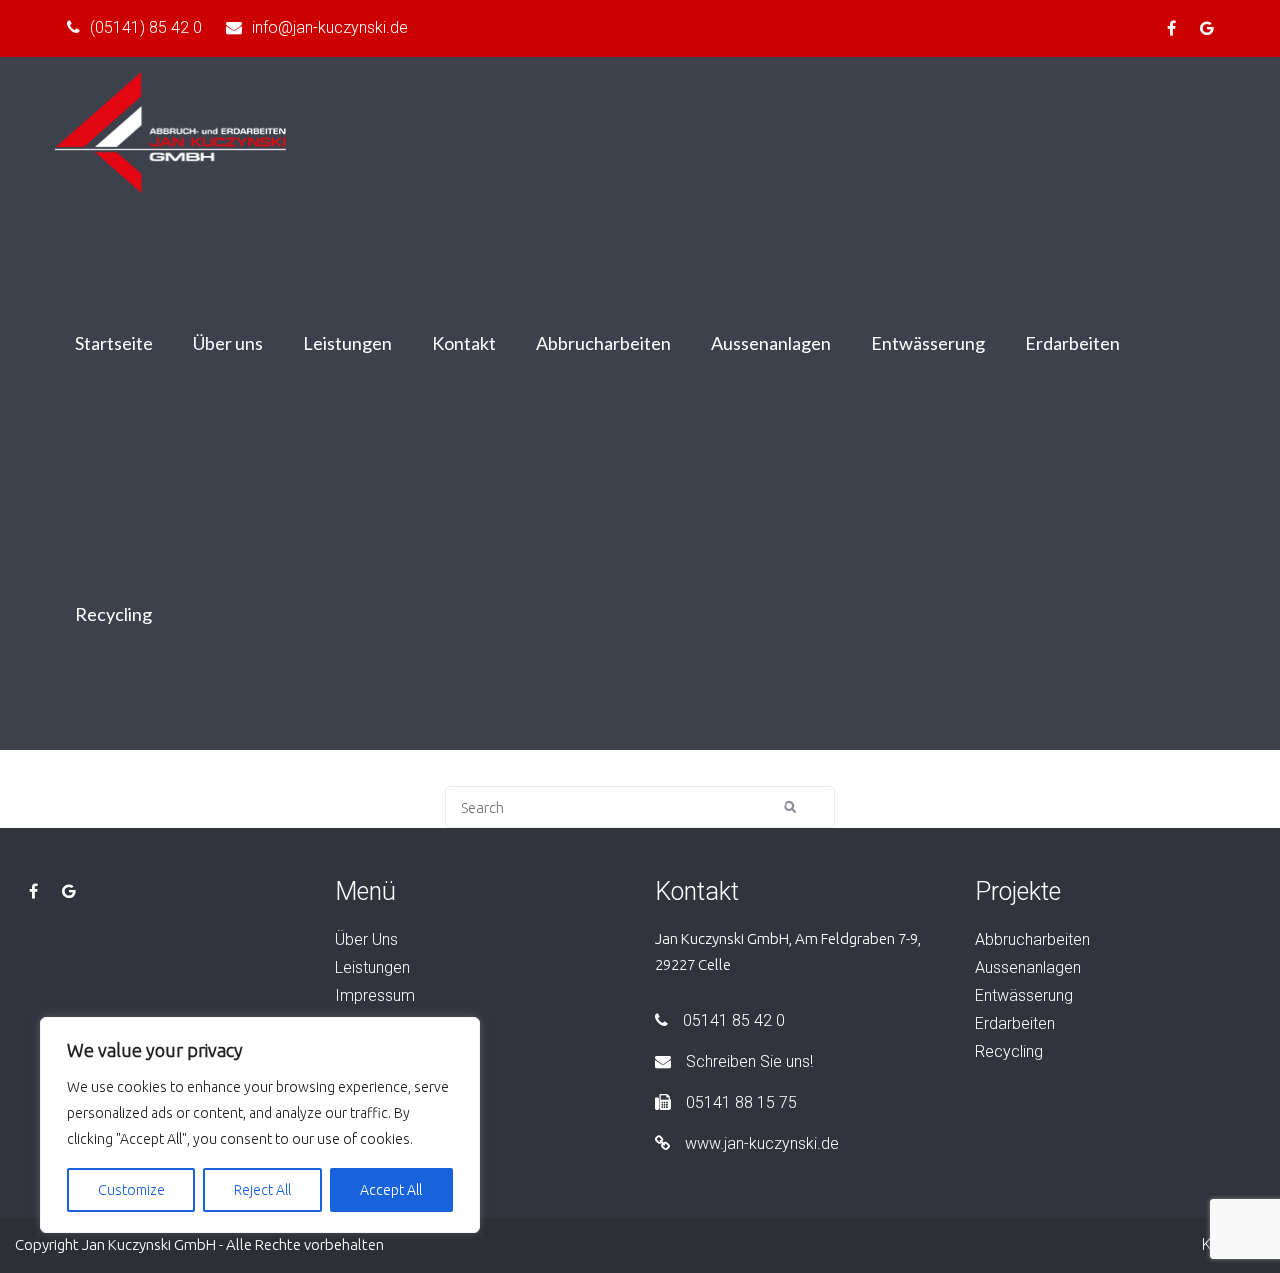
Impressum (375, 995)
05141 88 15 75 (741, 1102)
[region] (260, 1125)
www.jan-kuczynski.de (762, 1143)
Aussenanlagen (771, 343)
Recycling (113, 614)
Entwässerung (928, 343)
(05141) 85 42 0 (146, 27)
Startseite (114, 343)
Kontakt (464, 343)
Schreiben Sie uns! (749, 1061)
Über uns (228, 343)
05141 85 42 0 (734, 1020)
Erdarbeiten (1072, 343)
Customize (131, 1190)
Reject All (262, 1190)
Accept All (391, 1190)
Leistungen (347, 343)
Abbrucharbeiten (603, 343)
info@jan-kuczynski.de (330, 27)
